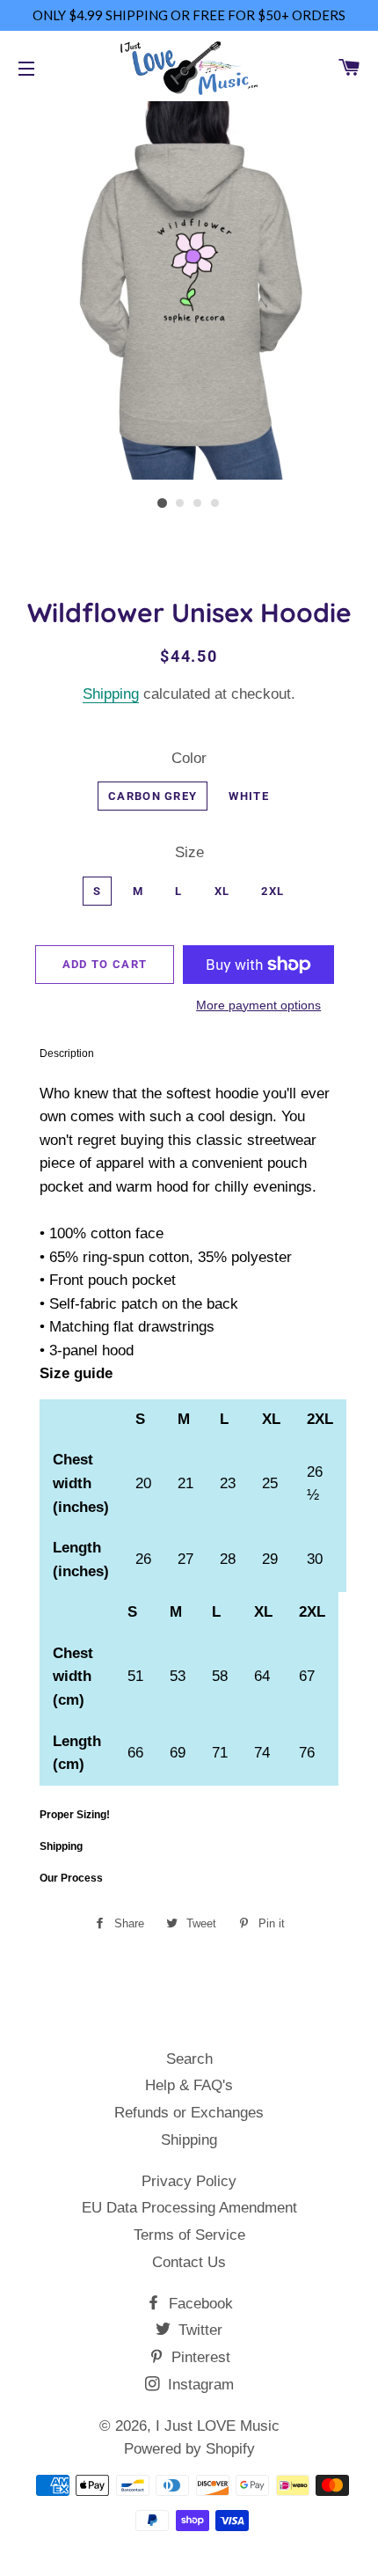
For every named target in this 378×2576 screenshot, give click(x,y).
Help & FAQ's (189, 2085)
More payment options (258, 1005)
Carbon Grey (153, 796)
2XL (273, 891)
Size (189, 852)
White (249, 796)
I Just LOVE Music (218, 2426)
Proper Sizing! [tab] (75, 1815)
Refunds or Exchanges (189, 2113)
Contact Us (189, 2262)
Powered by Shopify (189, 2449)
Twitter (198, 2330)
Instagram (199, 2385)
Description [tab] (67, 1053)
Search (189, 2059)
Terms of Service (189, 2235)
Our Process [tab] (71, 1878)
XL (222, 891)
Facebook (199, 2304)
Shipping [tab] (61, 1846)
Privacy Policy (189, 2181)
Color (189, 758)
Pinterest (199, 2357)
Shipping (111, 694)
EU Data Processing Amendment (189, 2208)
